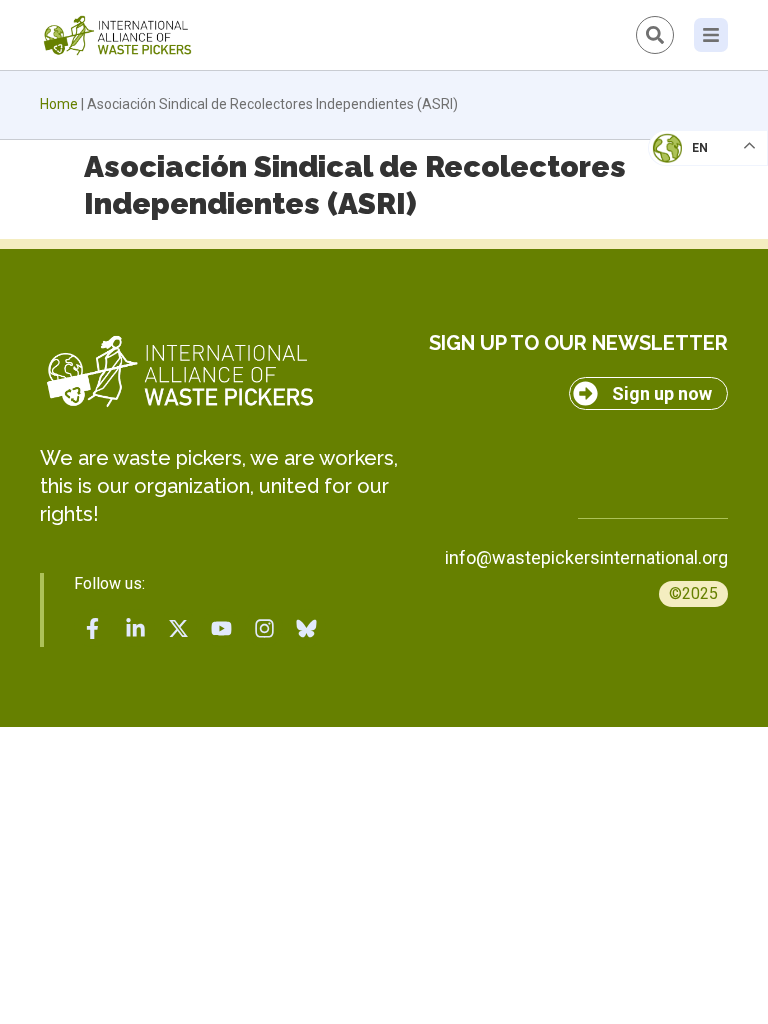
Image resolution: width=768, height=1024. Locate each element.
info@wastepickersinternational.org (586, 557)
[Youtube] (221, 628)
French (687, 166)
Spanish (688, 286)
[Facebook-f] (93, 628)
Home (59, 104)
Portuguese (703, 246)
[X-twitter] (179, 628)
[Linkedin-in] (136, 628)
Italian (686, 206)
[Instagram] (264, 628)
